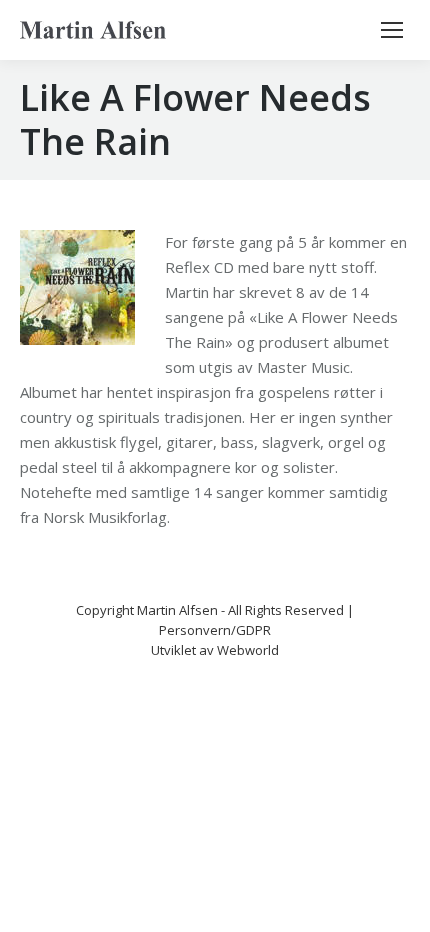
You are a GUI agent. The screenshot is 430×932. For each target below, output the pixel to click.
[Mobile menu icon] (392, 30)
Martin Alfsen (177, 610)
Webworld (248, 650)
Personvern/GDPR (215, 630)
